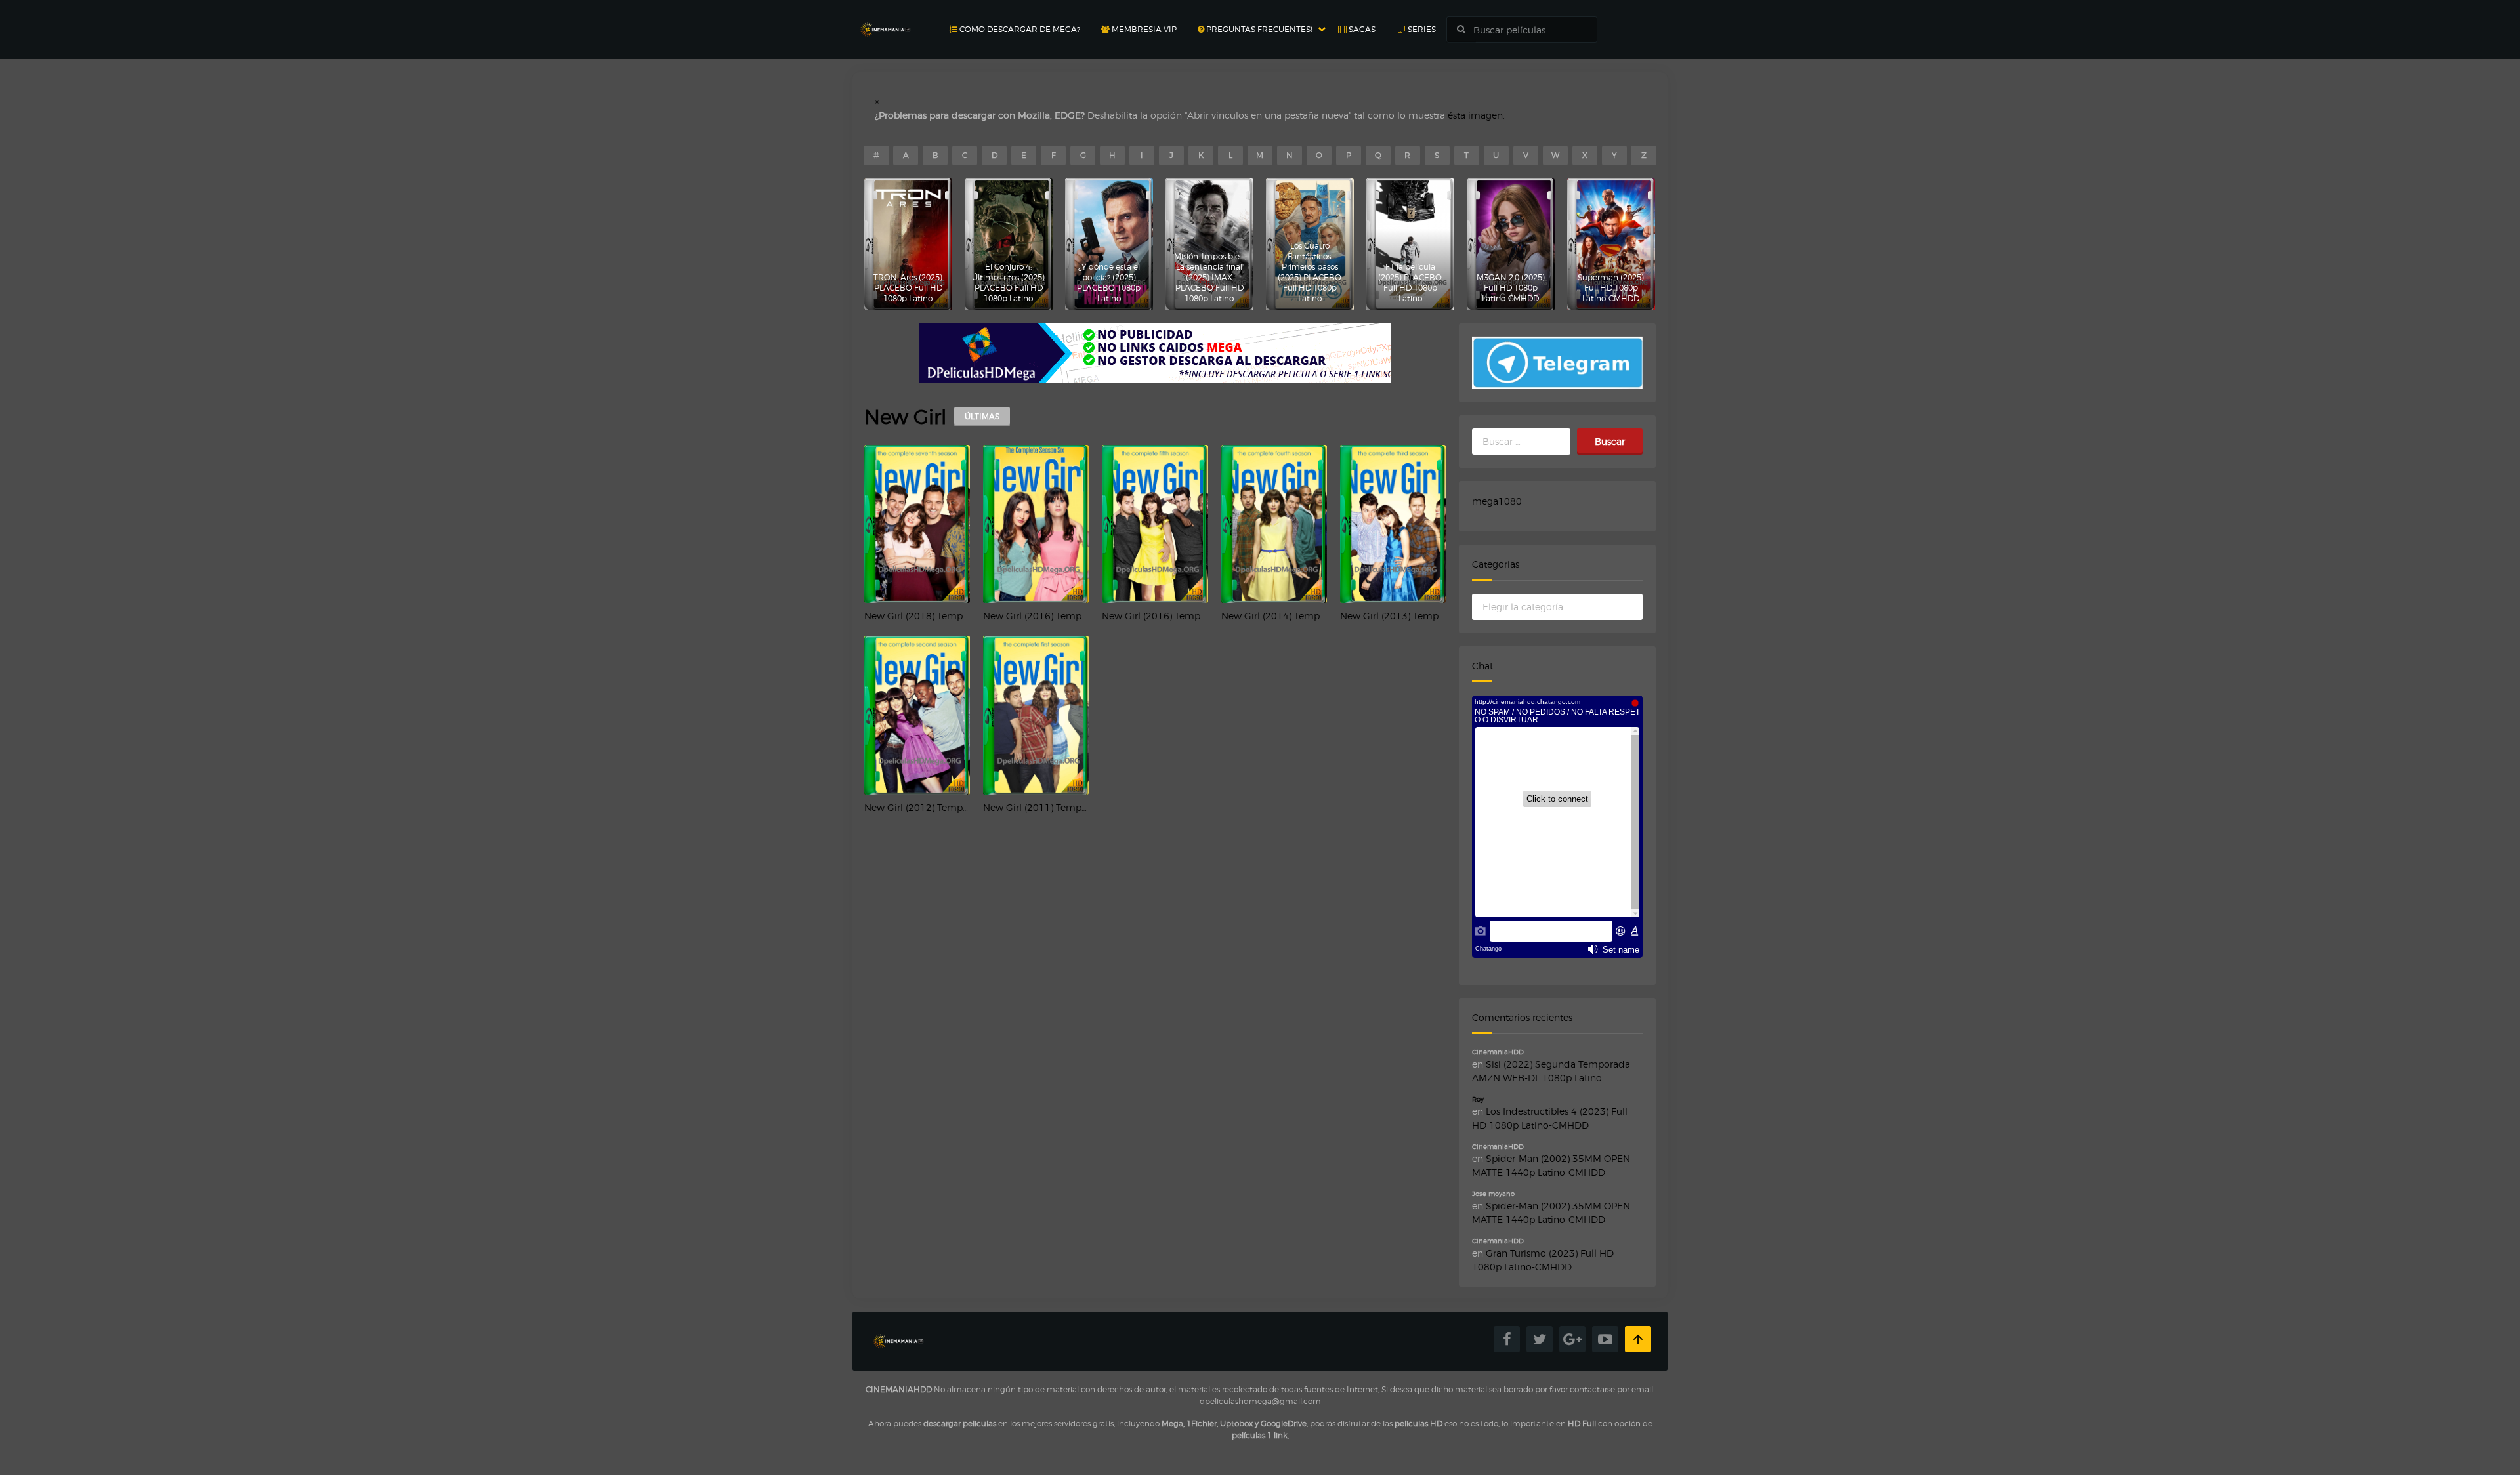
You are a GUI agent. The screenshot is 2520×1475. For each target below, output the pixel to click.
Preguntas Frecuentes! (1258, 29)
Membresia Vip (1143, 29)
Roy (1478, 1099)
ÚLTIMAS (982, 416)
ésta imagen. (1476, 115)
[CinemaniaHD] (885, 17)
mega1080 (1497, 501)
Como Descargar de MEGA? (1019, 29)
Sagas (1361, 29)
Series (1421, 29)
